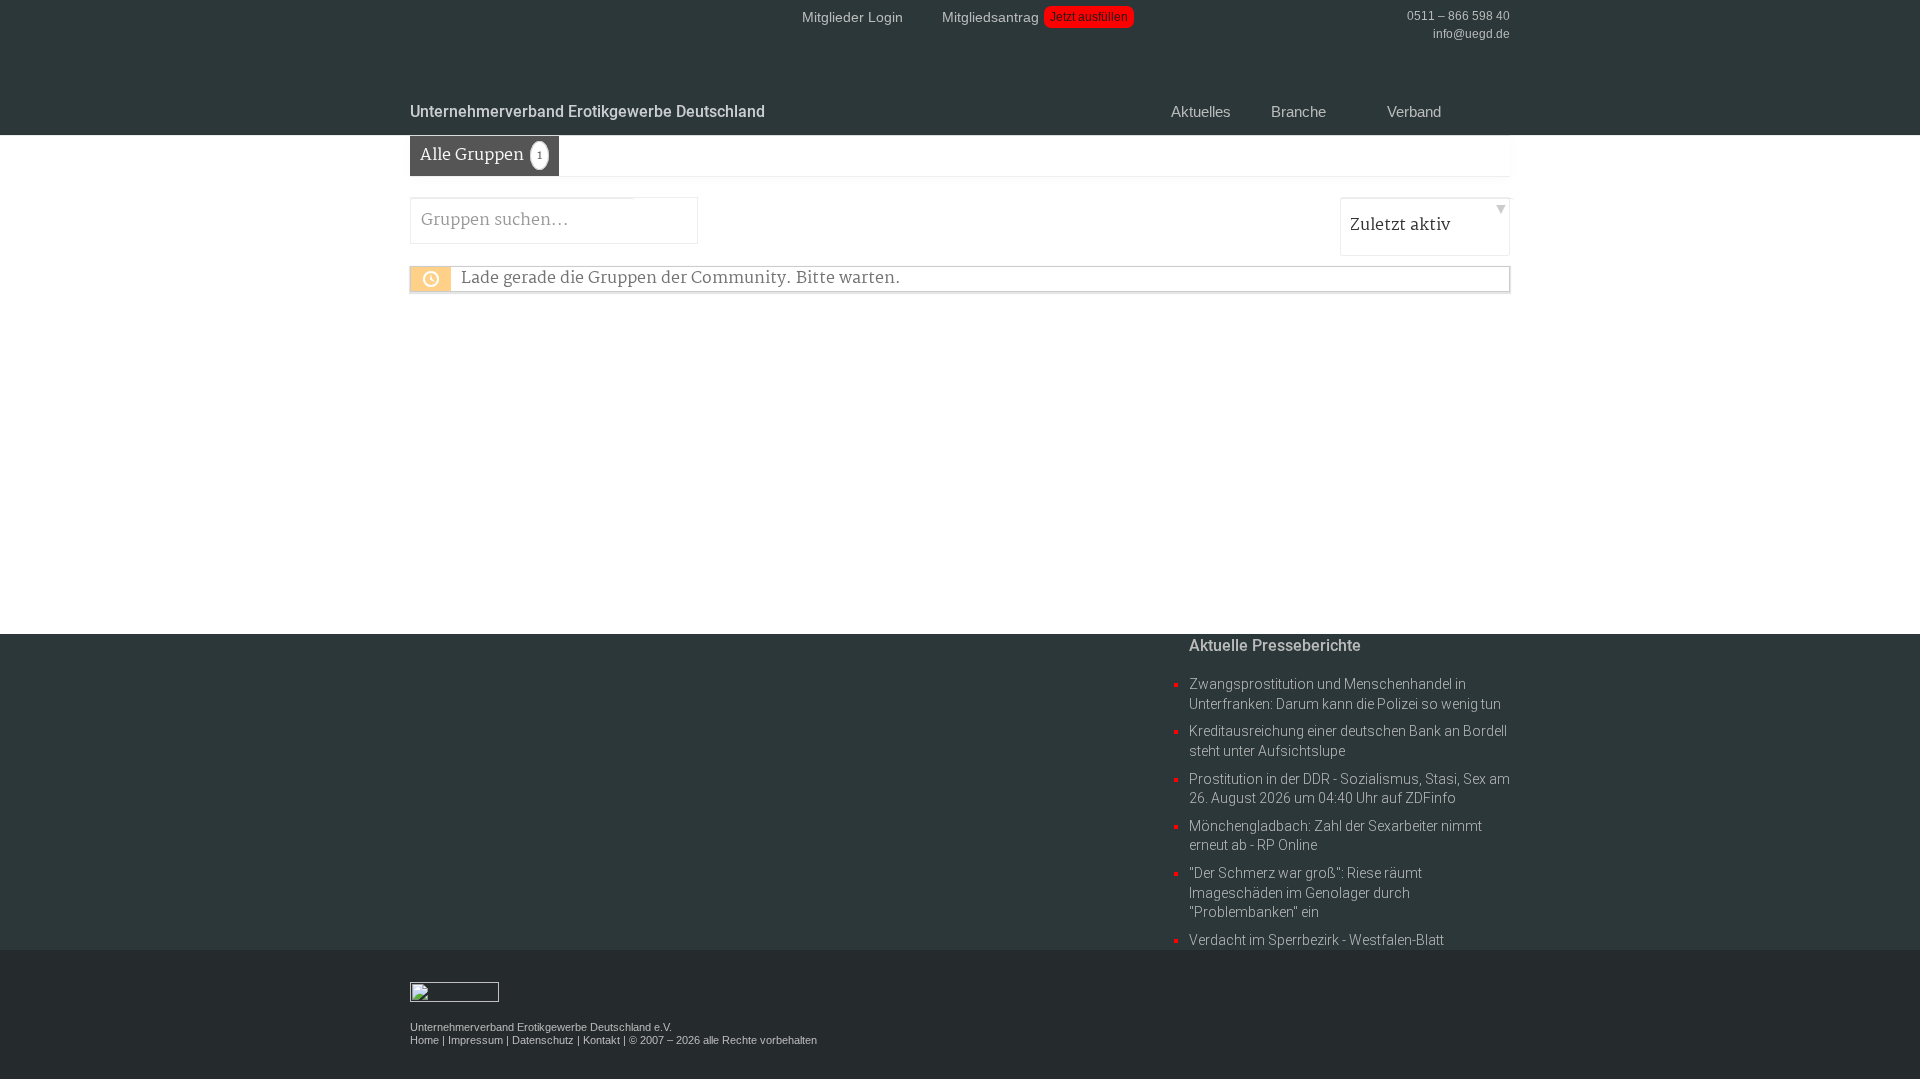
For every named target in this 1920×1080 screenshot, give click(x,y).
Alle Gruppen (481, 155)
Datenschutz (543, 1040)
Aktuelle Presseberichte (1275, 645)
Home (424, 1040)
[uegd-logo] (519, 67)
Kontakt (601, 1040)
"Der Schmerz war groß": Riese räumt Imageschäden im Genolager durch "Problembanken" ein (1305, 892)
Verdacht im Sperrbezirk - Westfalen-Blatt (1316, 940)
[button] (1500, 118)
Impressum (475, 1040)
